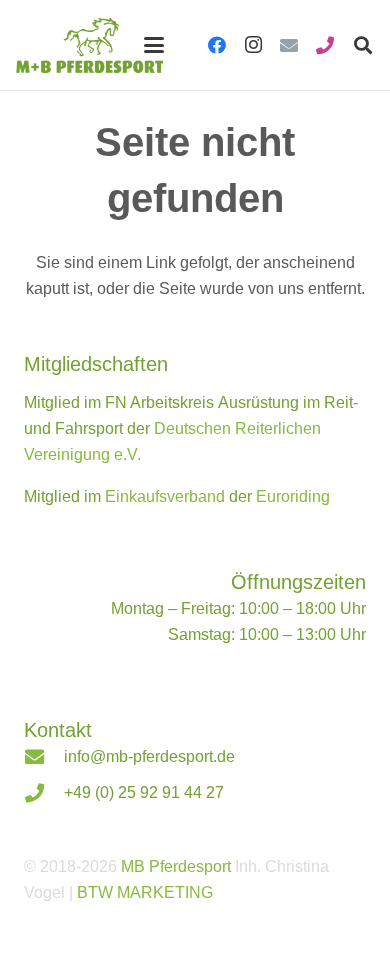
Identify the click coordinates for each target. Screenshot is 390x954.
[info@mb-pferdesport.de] (44, 756)
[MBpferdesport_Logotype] (89, 45)
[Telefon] (325, 45)
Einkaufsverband (165, 496)
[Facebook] (217, 45)
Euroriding (293, 496)
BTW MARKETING (145, 892)
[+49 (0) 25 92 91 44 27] (44, 792)
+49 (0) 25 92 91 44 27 (144, 792)
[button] (154, 45)
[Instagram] (253, 45)
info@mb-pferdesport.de (149, 756)
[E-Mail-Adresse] (289, 45)
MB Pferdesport (176, 866)
